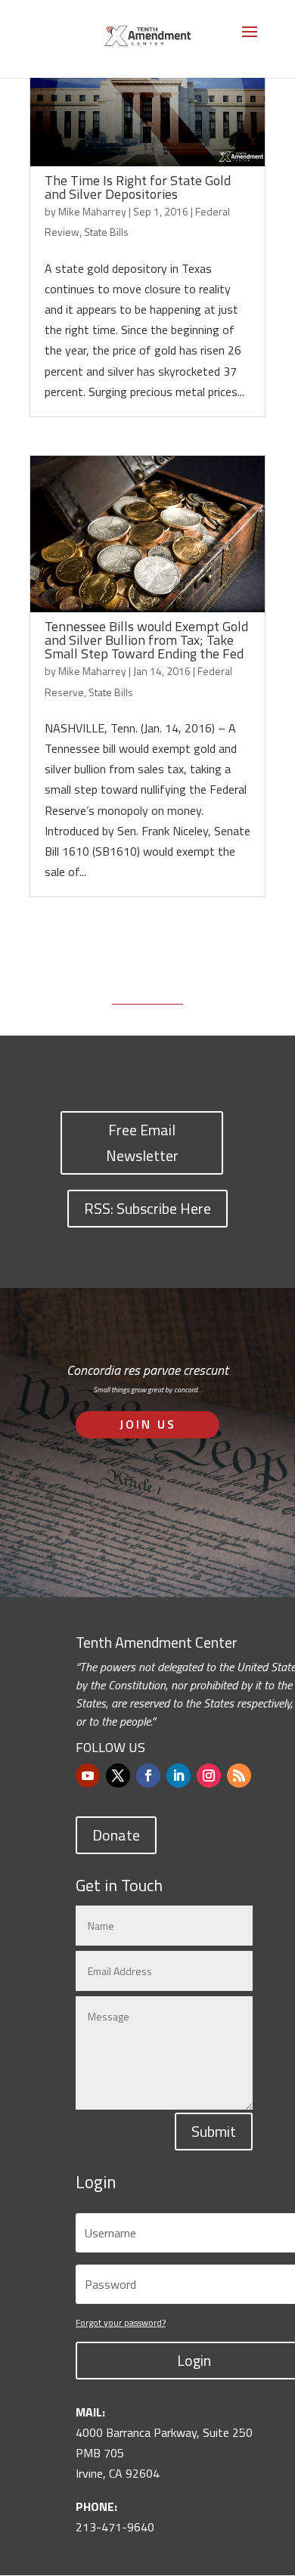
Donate (116, 1835)
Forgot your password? (121, 2322)
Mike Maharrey (92, 211)
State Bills (106, 232)
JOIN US (148, 1424)
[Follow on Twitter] (118, 1776)
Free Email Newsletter (142, 1142)
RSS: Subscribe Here (147, 1208)
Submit (214, 2131)
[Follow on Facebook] (148, 1776)
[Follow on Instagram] (209, 1776)
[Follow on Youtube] (88, 1776)
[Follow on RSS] (239, 1776)
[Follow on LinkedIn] (179, 1776)
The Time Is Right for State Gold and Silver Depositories (138, 187)
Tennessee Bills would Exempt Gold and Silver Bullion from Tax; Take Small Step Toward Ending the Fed (146, 640)
